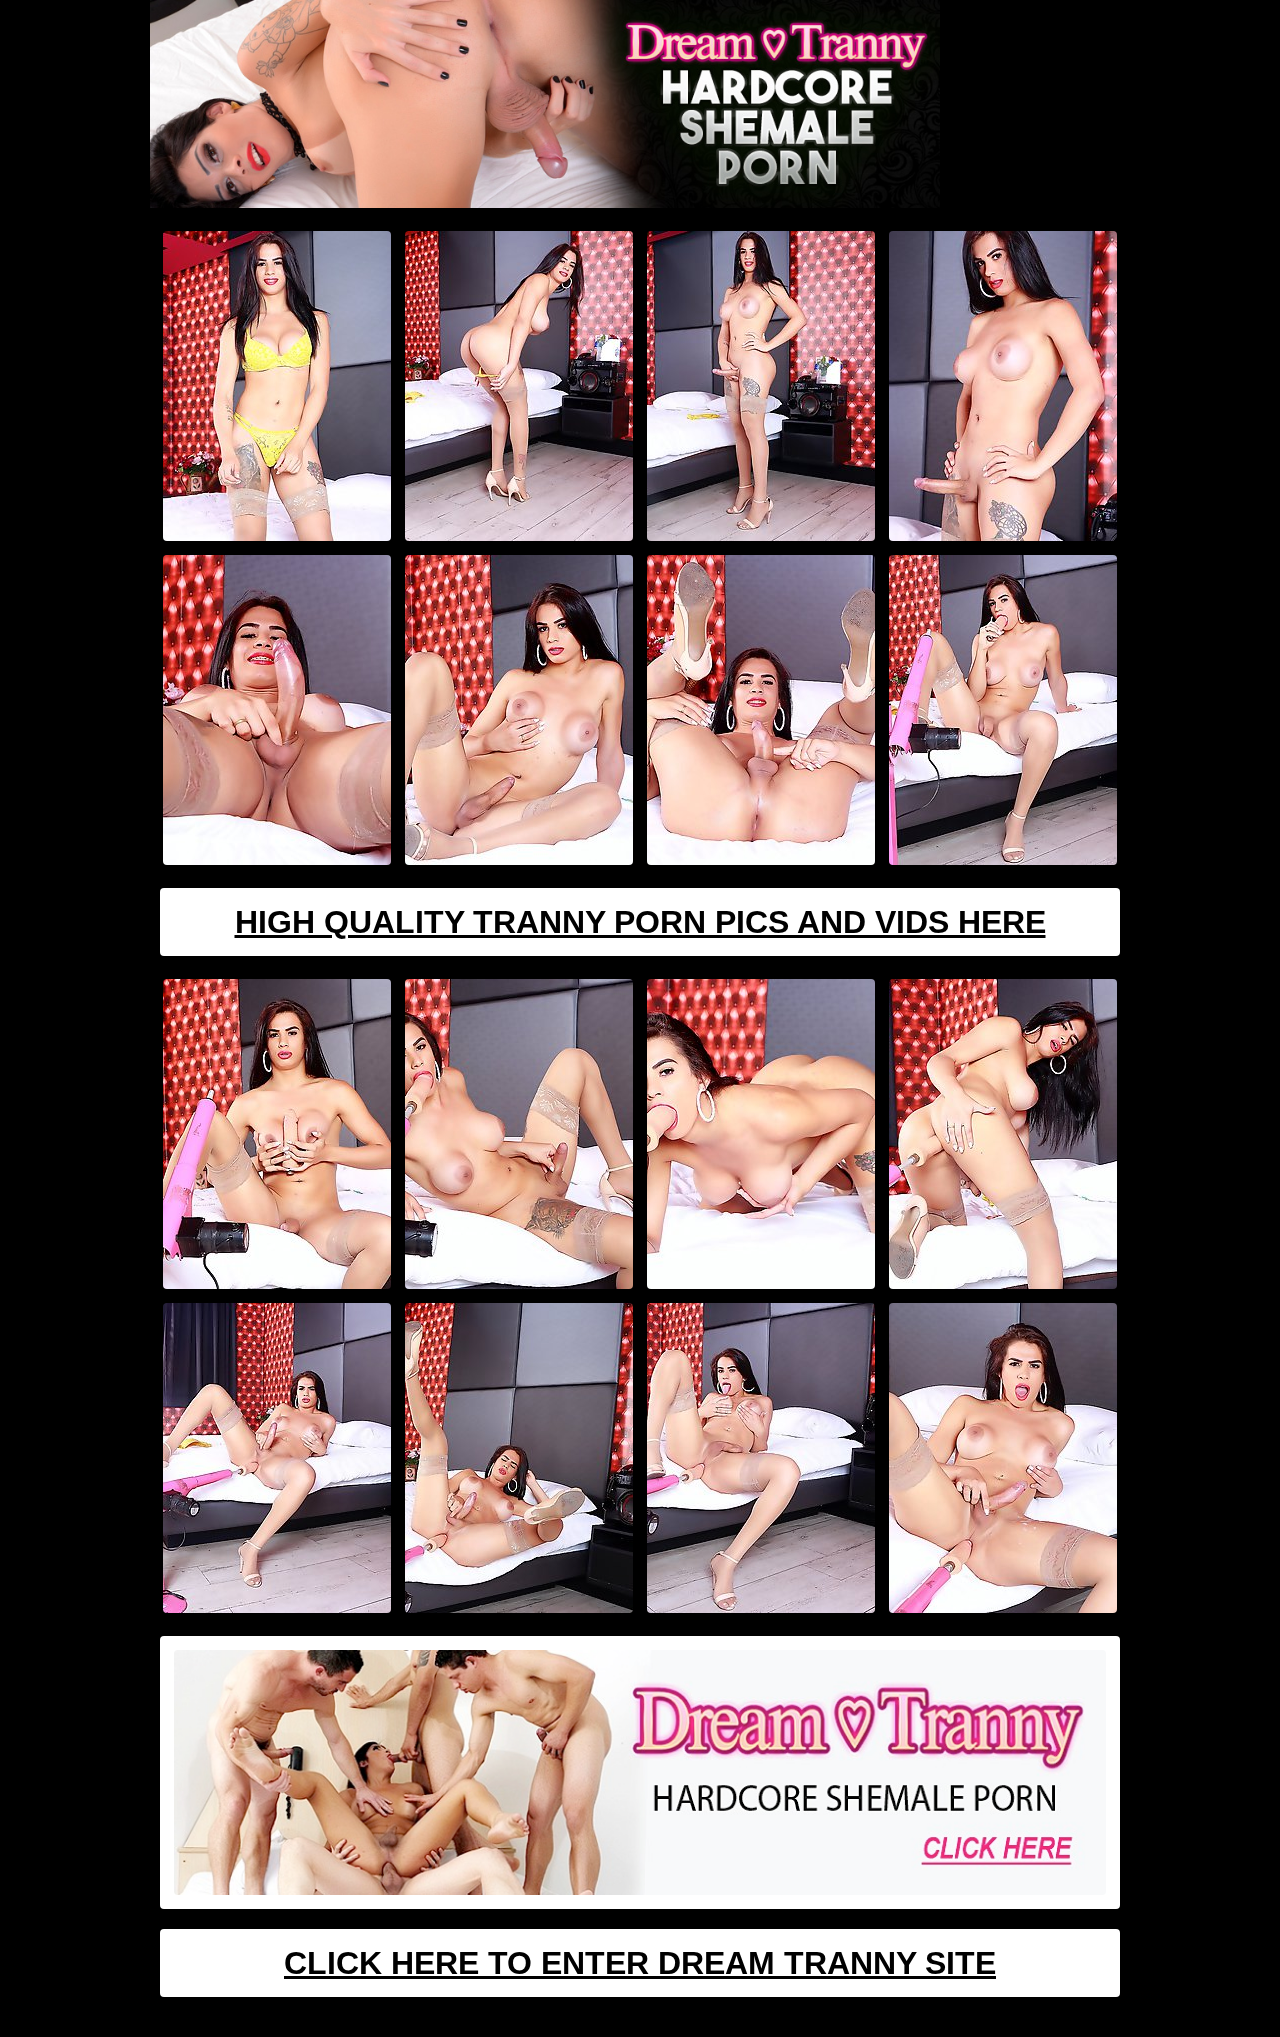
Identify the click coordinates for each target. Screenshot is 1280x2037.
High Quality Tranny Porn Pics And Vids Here (640, 922)
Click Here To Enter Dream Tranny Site (640, 1963)
